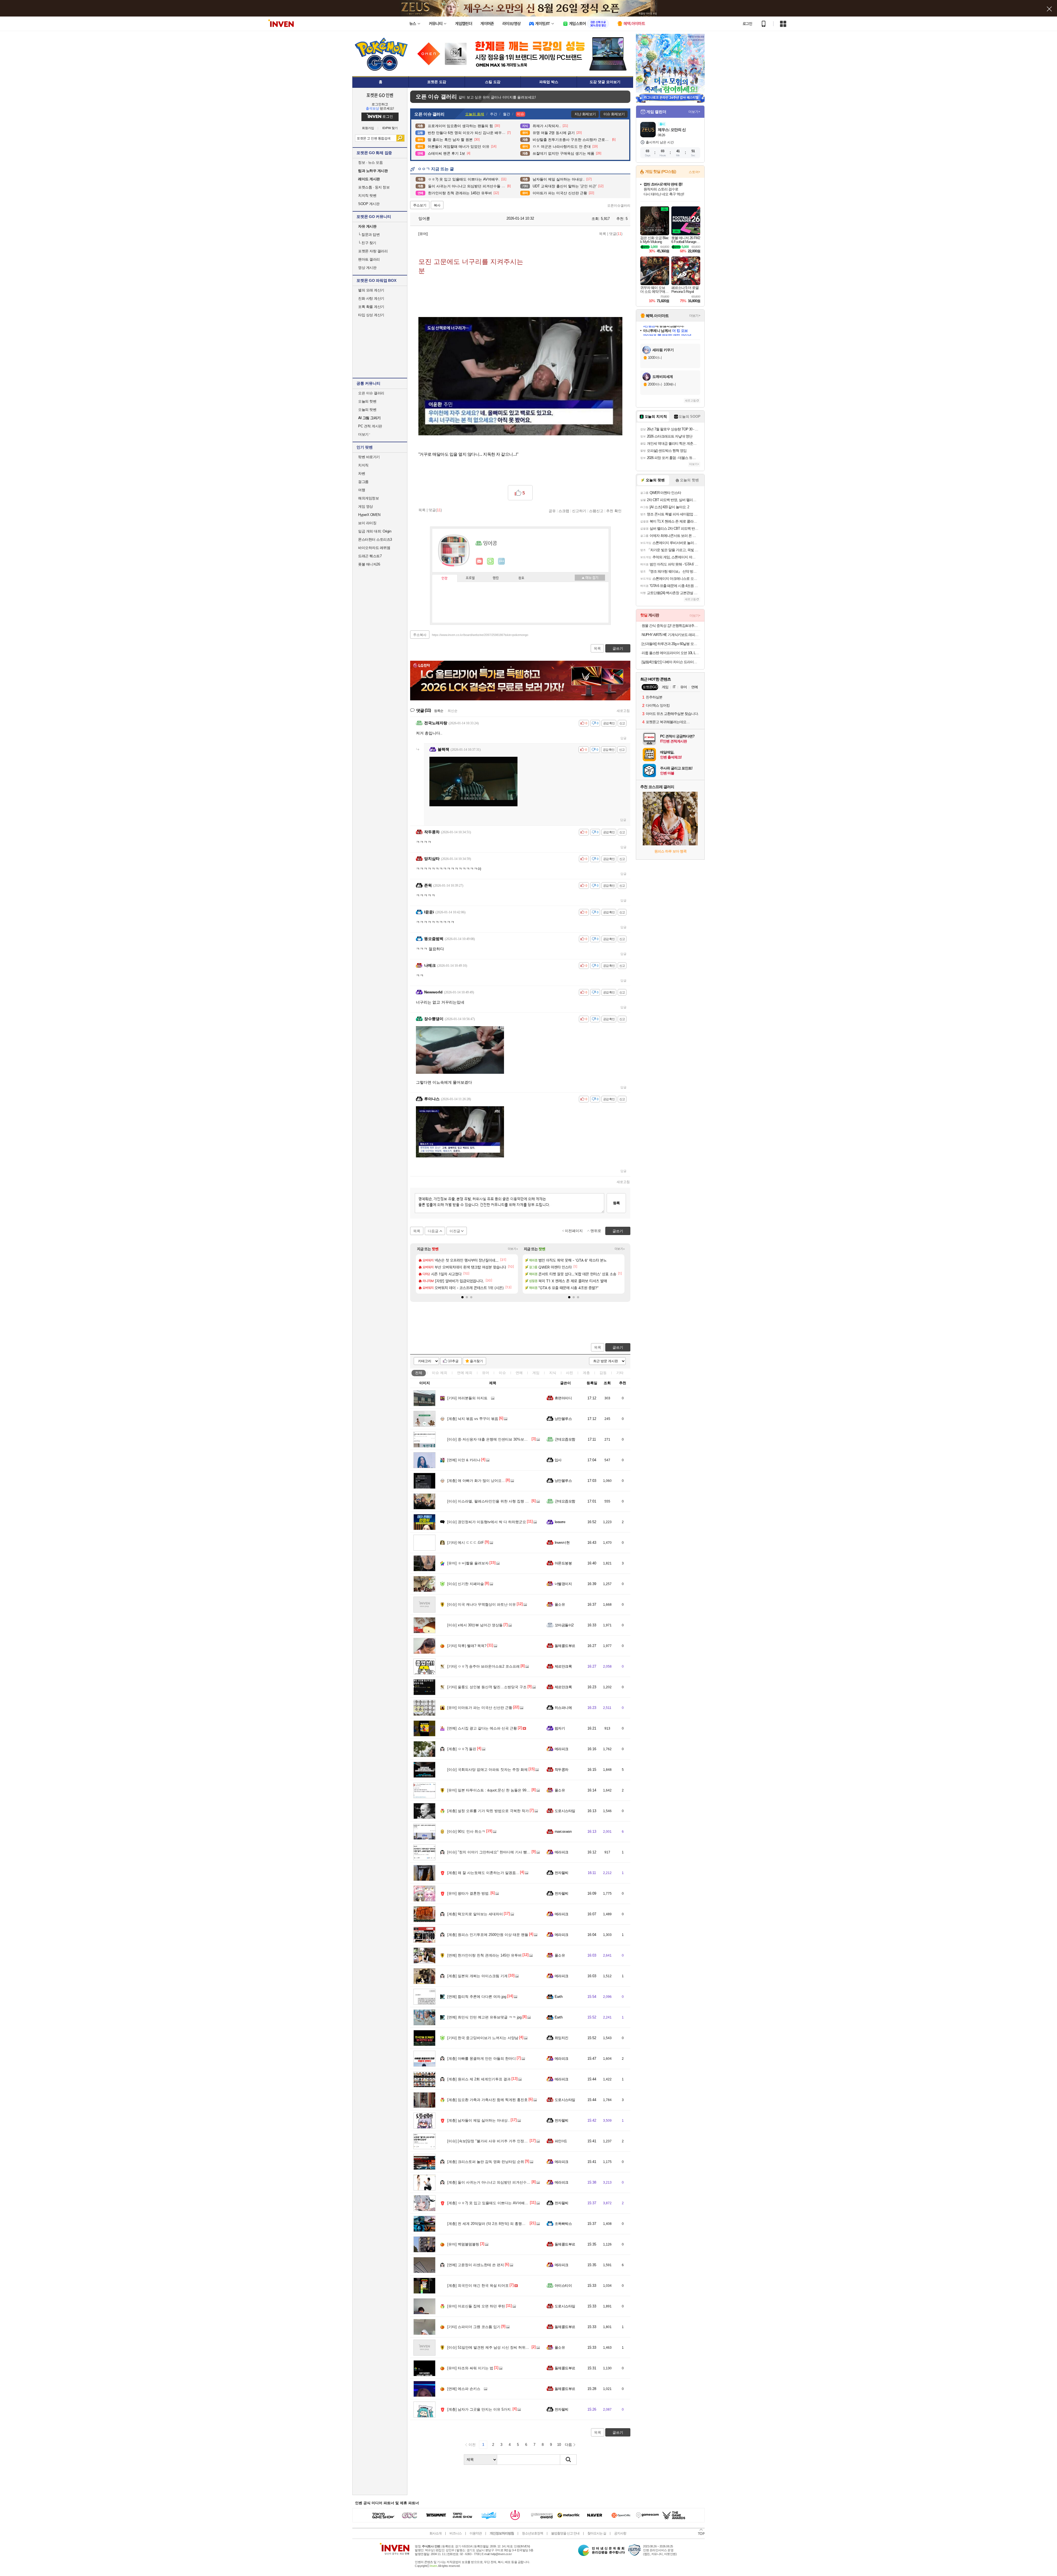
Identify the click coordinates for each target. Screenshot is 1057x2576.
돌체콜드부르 (565, 1646)
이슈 (440, 1373)
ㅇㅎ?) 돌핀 (462, 1749)
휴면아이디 (563, 1398)
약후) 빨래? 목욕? (467, 1646)
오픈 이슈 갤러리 (371, 393)
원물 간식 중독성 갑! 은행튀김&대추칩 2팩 (671, 626)
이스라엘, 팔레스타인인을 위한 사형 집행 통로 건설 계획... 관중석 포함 (510, 1501)
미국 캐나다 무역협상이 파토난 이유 (482, 1604)
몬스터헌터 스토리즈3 (375, 539)
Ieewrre (560, 1522)
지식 (553, 1373)
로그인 (747, 24)
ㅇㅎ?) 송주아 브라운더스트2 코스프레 (483, 1666)
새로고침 (623, 711)
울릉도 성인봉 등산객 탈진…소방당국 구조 (487, 1687)
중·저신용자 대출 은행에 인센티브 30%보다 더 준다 (494, 1439)
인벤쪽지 (480, 561)
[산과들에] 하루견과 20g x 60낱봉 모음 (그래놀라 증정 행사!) (671, 644)
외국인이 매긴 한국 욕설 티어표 (478, 2286)
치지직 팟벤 (367, 196)
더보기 (502, 561)
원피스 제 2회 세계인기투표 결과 (479, 2079)
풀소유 (560, 1604)
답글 (623, 738)
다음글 (433, 1231)
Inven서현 (562, 1543)
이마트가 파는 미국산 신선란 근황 (480, 1708)
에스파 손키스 (464, 2389)
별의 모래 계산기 (371, 290)
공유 (552, 511)
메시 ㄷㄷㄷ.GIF (466, 1543)
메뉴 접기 (590, 578)
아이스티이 (563, 2286)
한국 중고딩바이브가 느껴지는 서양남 (483, 2038)
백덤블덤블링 (463, 2244)
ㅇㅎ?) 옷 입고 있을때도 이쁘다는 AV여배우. (488, 2203)
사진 (570, 1373)
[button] (462, 1297)
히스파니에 (563, 1708)
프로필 (470, 578)
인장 (445, 578)
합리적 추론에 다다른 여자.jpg (477, 1997)
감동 (603, 1373)
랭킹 (496, 578)
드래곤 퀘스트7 (370, 556)
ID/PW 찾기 (390, 128)
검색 (400, 138)
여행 (362, 490)
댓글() (616, 234)
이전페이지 (574, 1231)
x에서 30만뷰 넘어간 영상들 (475, 1625)
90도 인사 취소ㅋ (466, 1831)
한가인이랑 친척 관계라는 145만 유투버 (484, 1955)
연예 (465, 1373)
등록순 (439, 711)
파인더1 (561, 2141)
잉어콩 (424, 218)
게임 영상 (366, 506)
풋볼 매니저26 (369, 564)
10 (559, 2445)
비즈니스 (456, 2533)
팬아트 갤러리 (369, 259)
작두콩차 (562, 1770)
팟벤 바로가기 (369, 457)
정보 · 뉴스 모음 (370, 162)
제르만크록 (563, 1666)
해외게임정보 (368, 498)
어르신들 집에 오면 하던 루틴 (476, 2306)
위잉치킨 (562, 2038)
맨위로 (596, 1231)
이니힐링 (491, 561)
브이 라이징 (367, 523)
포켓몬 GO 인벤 (380, 95)
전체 (419, 1373)
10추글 (453, 1361)
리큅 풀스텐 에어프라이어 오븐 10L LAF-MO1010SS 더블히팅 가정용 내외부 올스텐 (671, 653)
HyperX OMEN (369, 515)
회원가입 (368, 128)
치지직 (363, 465)
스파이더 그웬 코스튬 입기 (474, 2327)
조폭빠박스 (563, 2224)
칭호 (521, 578)
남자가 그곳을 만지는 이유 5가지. (480, 2409)
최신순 (453, 711)
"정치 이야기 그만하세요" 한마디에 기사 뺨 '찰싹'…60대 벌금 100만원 (508, 1852)
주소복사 (420, 635)
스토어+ (694, 172)
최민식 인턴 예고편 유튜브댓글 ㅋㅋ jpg (484, 2017)
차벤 (362, 473)
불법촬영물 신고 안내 (565, 2533)
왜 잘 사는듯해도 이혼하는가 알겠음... (483, 1873)
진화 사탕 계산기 (371, 298)
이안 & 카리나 (464, 1460)
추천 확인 (614, 511)
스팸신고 (596, 511)
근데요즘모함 (565, 1439)
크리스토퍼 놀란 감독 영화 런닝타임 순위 (486, 2162)
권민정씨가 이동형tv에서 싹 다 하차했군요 (487, 1522)
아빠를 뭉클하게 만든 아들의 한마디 (482, 2059)
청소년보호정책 (532, 2533)
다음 (568, 2445)
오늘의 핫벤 (367, 401)
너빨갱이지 (563, 1584)
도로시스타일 (565, 1811)
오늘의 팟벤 (367, 410)
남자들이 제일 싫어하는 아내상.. (479, 2120)
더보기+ (513, 1249)
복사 (437, 205)
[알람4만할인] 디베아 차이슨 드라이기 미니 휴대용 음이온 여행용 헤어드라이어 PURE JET (671, 662)
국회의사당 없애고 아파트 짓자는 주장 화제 (487, 1770)
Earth (559, 1997)
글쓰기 (618, 1347)
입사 (558, 1460)
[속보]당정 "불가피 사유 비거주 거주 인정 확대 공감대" (496, 2141)
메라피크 (562, 1749)
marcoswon (563, 1831)
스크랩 (564, 511)
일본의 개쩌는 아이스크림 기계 (477, 1976)
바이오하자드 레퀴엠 (374, 548)
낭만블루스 (563, 1419)
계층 (586, 1373)
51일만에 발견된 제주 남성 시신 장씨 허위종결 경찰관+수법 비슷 (505, 2347)
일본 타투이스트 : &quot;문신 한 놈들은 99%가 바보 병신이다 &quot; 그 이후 (514, 1790)
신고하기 (579, 511)
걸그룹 (363, 482)
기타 (620, 1373)
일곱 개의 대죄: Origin (375, 531)
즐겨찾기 (476, 1361)
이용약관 (476, 2533)
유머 (486, 1373)
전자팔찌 (562, 1873)
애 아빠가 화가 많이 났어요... (476, 1481)
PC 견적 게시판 (370, 426)
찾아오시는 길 (597, 2533)
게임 (536, 1373)
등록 (616, 1203)
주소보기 (420, 205)
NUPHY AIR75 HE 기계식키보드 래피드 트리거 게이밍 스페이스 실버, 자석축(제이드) (671, 635)
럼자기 (560, 1728)
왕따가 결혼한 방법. (468, 1893)
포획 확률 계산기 (371, 307)
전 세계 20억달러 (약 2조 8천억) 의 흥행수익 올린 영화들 (498, 2224)
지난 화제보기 (585, 114)
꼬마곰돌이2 (564, 1625)
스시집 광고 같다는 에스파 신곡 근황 (482, 1728)
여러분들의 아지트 (467, 1398)
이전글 (455, 1231)
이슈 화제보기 (614, 114)
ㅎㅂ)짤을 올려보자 (468, 1563)
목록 (603, 234)
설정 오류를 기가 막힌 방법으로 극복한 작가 (488, 1811)
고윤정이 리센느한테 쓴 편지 (476, 2265)
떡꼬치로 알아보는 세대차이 (475, 1914)
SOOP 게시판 (369, 204)
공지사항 (620, 2533)
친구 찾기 (367, 243)
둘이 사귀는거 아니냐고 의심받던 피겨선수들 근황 (493, 2182)
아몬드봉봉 (563, 1563)
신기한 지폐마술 (466, 1584)
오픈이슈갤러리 (619, 206)
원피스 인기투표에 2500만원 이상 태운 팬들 (488, 1935)
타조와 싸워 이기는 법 (470, 2368)
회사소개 (435, 2533)
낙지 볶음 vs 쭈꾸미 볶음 (473, 1419)
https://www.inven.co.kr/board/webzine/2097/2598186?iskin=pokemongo (480, 635)
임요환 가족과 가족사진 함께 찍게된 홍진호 (487, 2100)
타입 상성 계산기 (371, 315)
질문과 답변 (369, 235)
